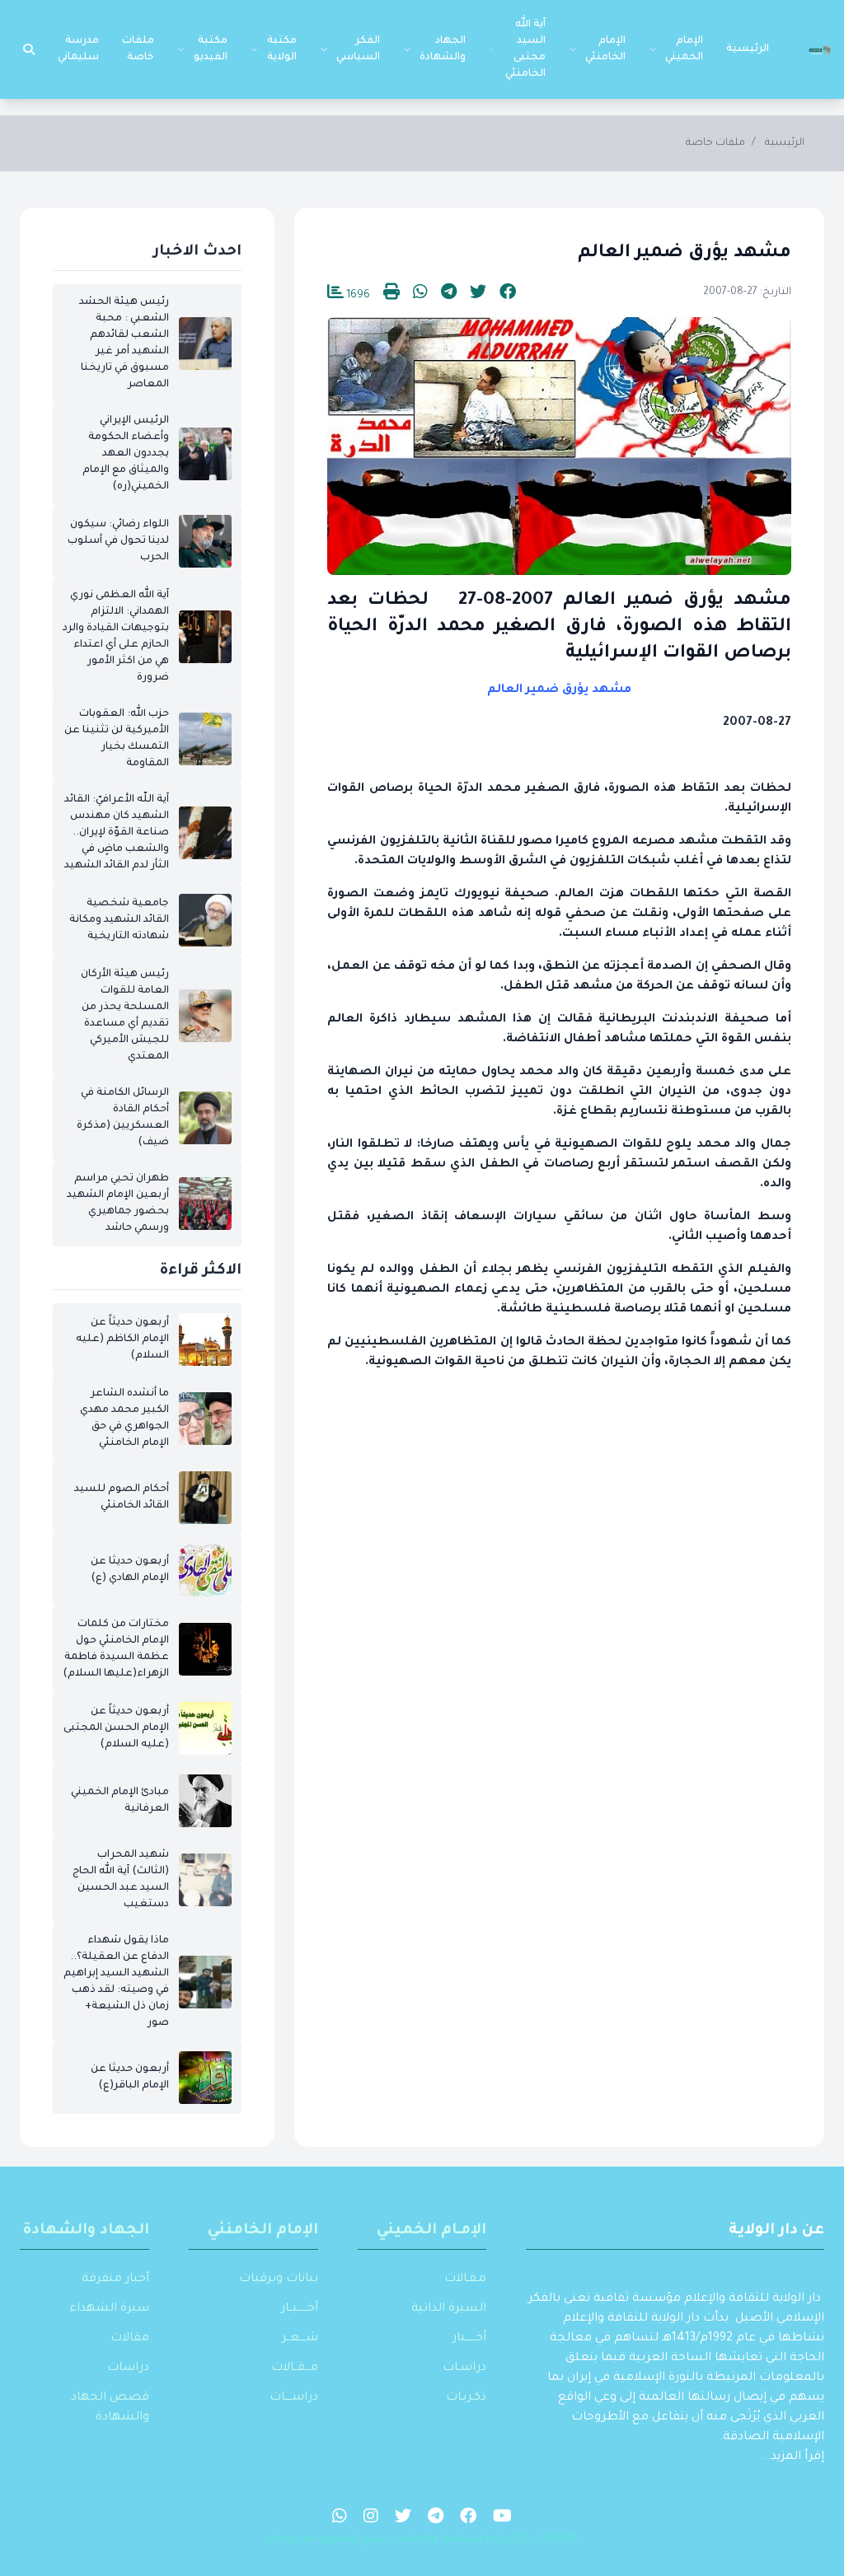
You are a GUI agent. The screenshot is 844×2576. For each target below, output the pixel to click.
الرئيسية (748, 49)
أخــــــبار (469, 2339)
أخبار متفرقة (115, 2279)
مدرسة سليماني (78, 49)
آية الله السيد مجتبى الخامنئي (525, 49)
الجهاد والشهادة (443, 49)
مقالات (130, 2339)
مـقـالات (465, 2279)
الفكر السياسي (358, 49)
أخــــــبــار (300, 2309)
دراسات (128, 2368)
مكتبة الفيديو (211, 49)
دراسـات (464, 2368)
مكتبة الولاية (282, 49)
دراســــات (294, 2398)
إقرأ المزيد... (792, 2457)
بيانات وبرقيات (279, 2279)
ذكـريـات (466, 2398)
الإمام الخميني (684, 49)
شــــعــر (300, 2339)
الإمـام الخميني (431, 2231)
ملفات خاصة (138, 49)
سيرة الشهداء (109, 2309)
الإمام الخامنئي (605, 49)
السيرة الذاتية (449, 2309)
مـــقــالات (295, 2368)
